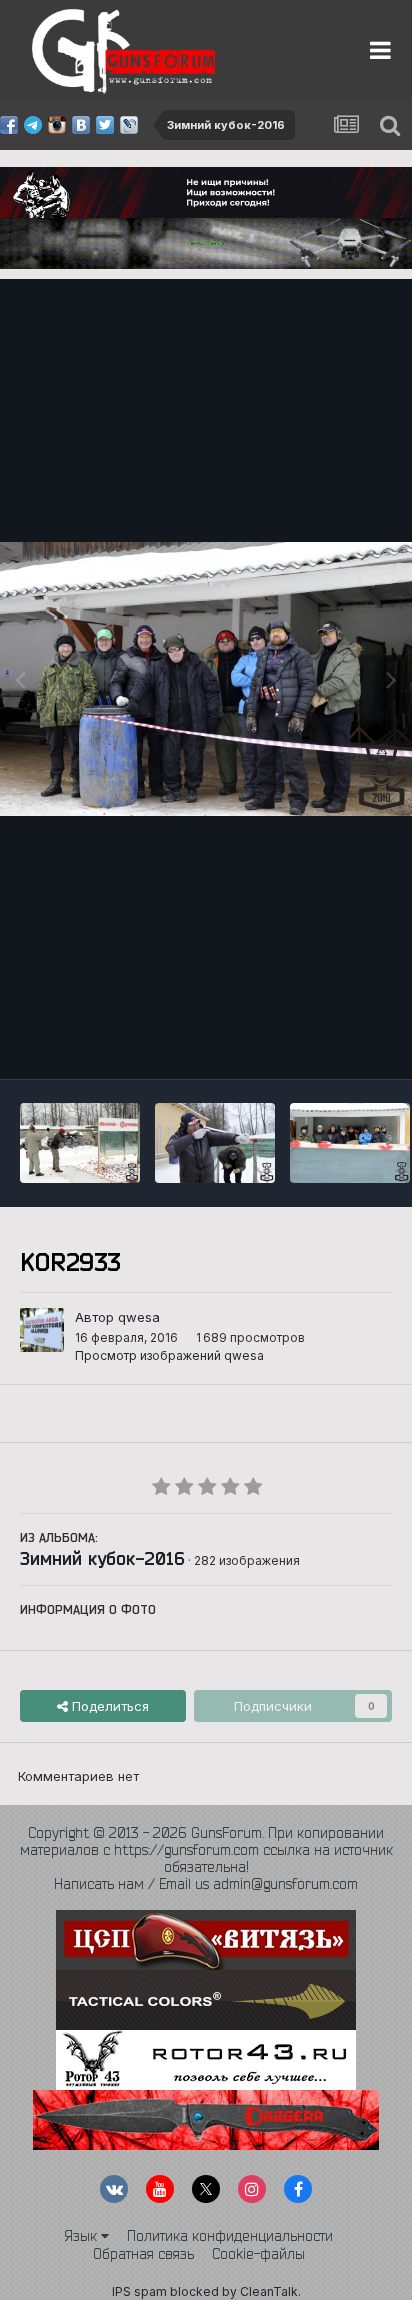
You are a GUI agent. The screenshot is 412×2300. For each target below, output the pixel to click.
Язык (82, 2236)
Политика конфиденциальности (230, 2236)
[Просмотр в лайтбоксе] (206, 679)
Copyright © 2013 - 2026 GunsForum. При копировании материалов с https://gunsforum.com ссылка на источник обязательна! (206, 1850)
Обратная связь (143, 2254)
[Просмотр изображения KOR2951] (215, 1143)
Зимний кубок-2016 (102, 1558)
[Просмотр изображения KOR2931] (350, 1143)
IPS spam (139, 2291)
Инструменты (324, 1043)
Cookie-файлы (258, 2254)
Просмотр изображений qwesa (169, 1355)
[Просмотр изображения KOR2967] (80, 1143)
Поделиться (108, 1706)
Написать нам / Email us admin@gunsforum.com (206, 1884)
